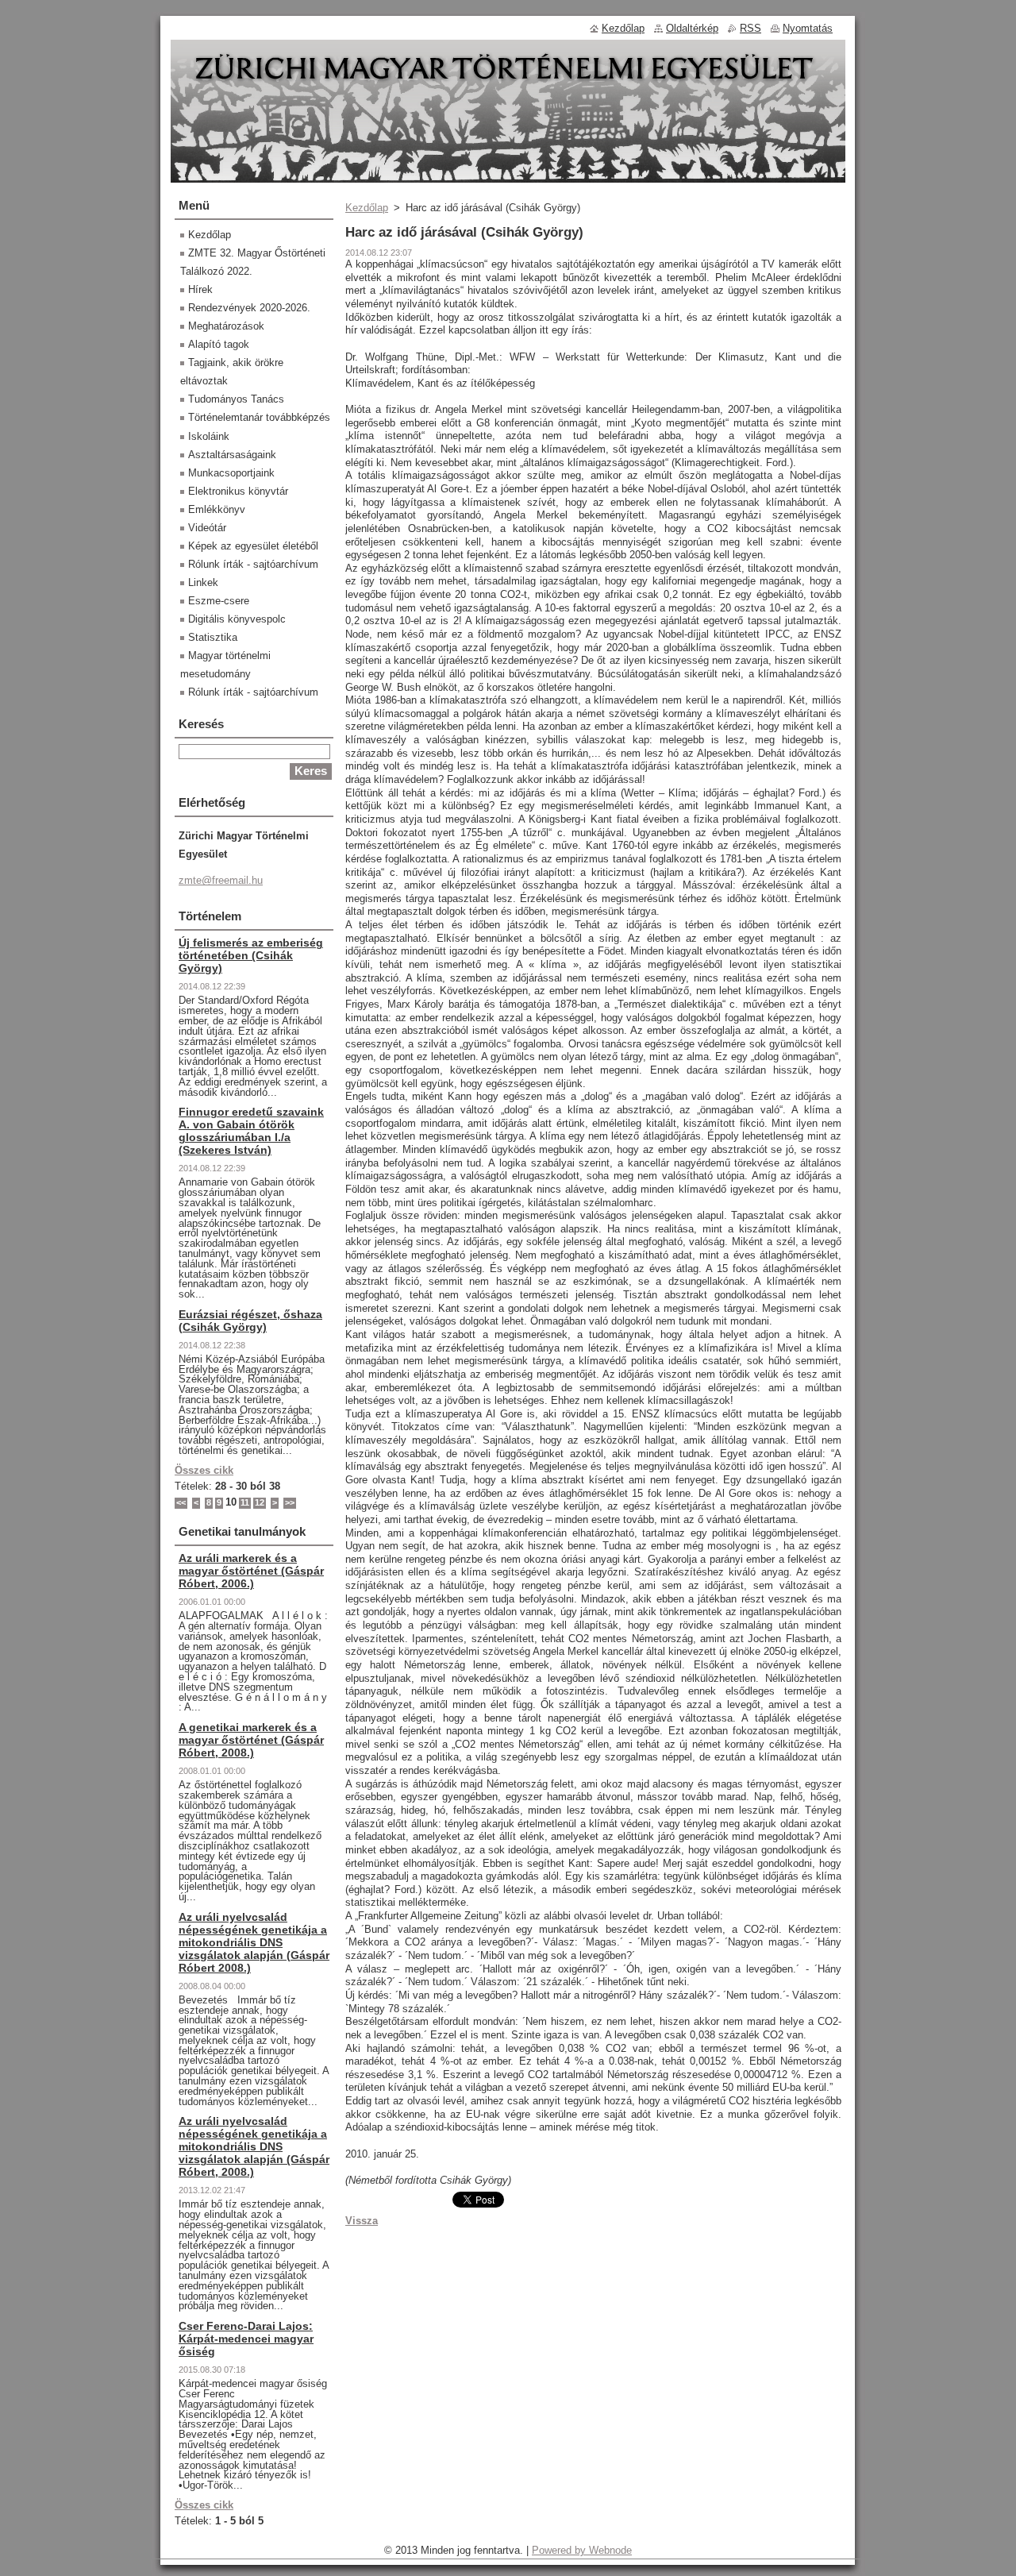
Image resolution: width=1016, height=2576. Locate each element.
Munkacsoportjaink (231, 473)
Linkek (203, 582)
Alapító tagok (219, 344)
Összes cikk (204, 1470)
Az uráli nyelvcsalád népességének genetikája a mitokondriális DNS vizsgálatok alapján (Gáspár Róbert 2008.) (254, 1942)
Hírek (200, 289)
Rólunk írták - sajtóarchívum (253, 564)
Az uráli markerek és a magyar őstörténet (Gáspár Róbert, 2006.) (251, 1571)
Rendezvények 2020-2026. (249, 308)
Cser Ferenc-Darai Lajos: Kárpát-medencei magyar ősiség (246, 2339)
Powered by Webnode (582, 2550)
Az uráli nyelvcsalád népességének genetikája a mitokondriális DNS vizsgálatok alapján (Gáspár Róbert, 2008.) (254, 2146)
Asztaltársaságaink (232, 455)
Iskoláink (209, 436)
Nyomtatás (808, 28)
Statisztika (213, 637)
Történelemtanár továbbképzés (259, 417)
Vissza (362, 2221)
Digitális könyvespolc (237, 619)
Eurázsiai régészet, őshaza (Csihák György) (250, 1321)
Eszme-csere (219, 601)
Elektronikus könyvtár (238, 491)
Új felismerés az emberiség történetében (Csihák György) (251, 955)
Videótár (207, 528)
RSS (750, 28)
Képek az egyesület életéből (253, 546)
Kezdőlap (367, 208)
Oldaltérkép (692, 28)
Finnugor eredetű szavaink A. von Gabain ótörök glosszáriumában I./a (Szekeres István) (251, 1131)
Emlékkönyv (217, 509)
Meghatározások (226, 326)
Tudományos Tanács (236, 399)
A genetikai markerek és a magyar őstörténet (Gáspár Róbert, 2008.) (251, 1740)
